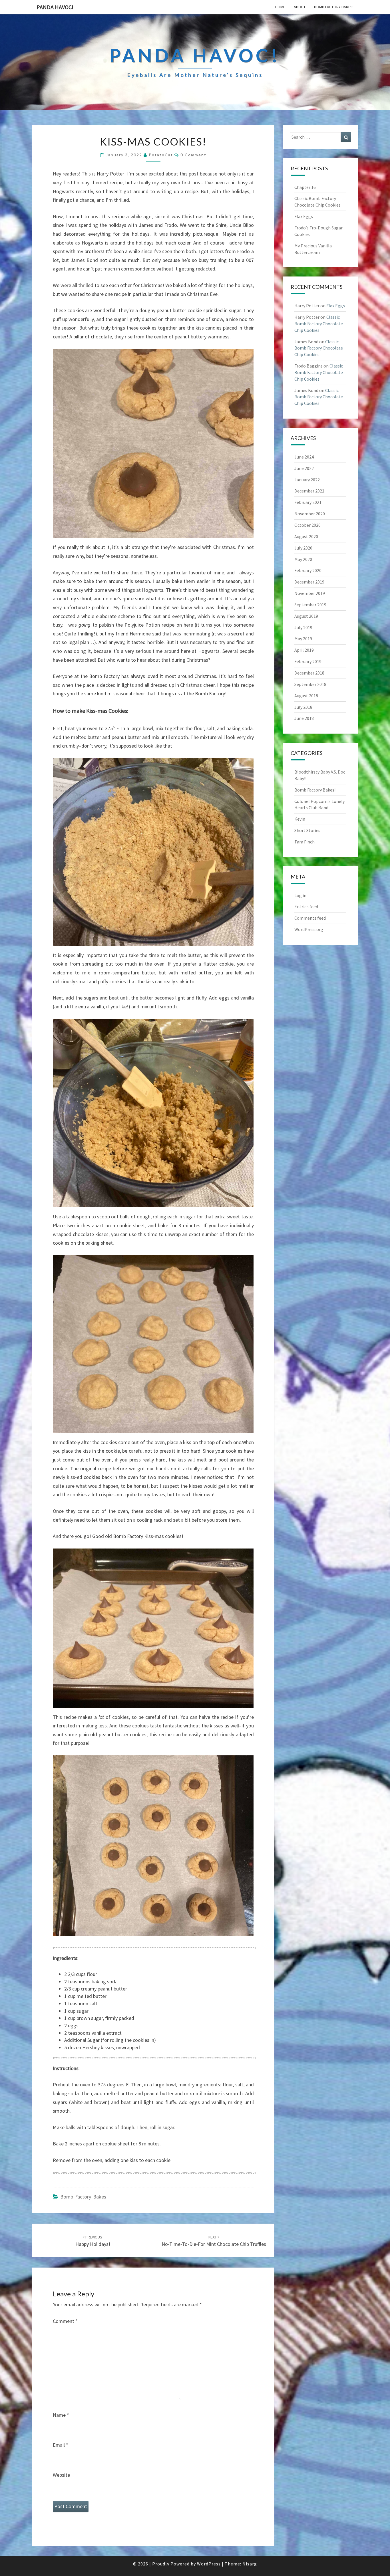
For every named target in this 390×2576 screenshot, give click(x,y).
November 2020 (310, 514)
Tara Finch (304, 842)
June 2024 (304, 457)
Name (61, 2415)
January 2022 (307, 480)
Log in (300, 895)
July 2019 (303, 627)
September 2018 (310, 684)
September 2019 (310, 605)
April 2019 (304, 650)
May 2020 (303, 559)
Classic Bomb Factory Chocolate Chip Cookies (319, 324)
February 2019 (308, 661)
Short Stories (307, 830)
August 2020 (306, 536)
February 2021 (308, 502)
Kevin (300, 819)
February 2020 (308, 570)
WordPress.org (309, 929)
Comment (65, 2321)
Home (280, 7)
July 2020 (303, 548)
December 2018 (309, 673)
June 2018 (304, 718)
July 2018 (303, 707)
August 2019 (306, 616)
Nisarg (250, 2564)
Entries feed (306, 907)
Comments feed (310, 918)
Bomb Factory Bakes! (334, 7)
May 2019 (303, 639)
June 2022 (304, 468)
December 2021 (309, 491)
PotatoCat (161, 155)
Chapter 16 (305, 187)
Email (61, 2445)
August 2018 (306, 696)
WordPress (209, 2564)
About (300, 7)
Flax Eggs (304, 216)
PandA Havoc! (55, 7)
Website (61, 2475)
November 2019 (310, 593)
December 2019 (309, 582)
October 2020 (307, 525)
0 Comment (193, 155)
